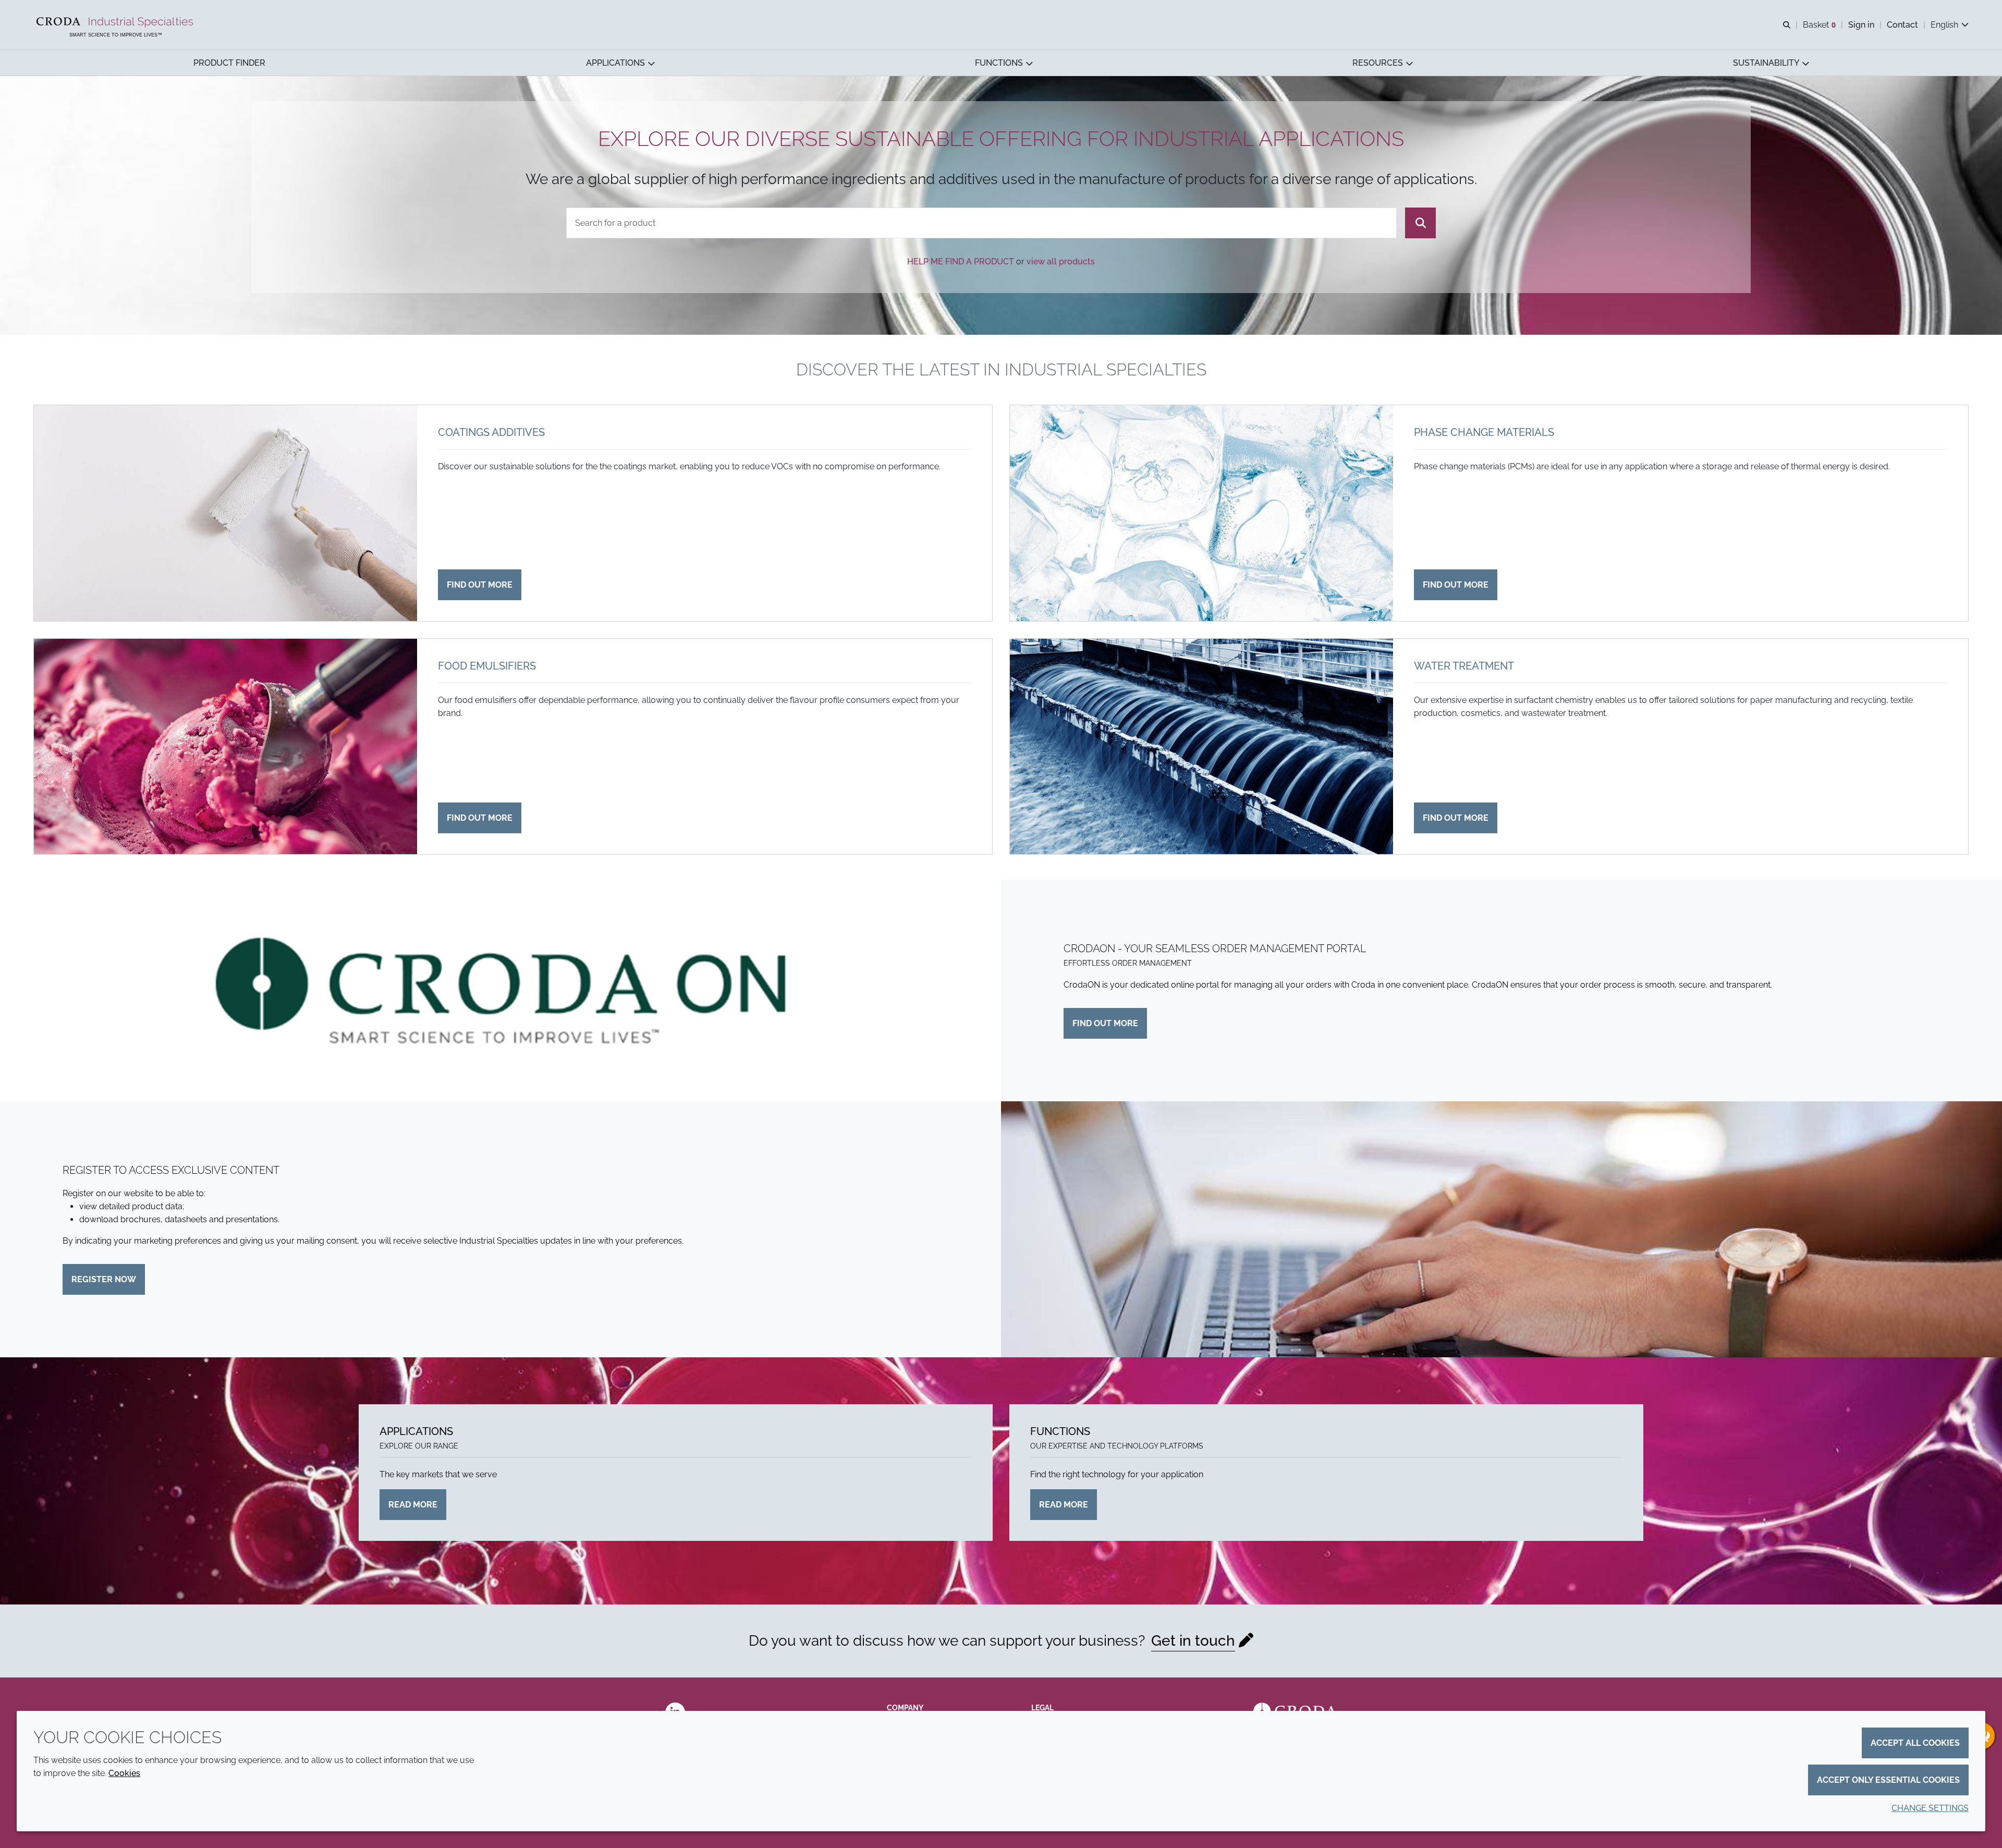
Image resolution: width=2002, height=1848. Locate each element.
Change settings (1930, 1808)
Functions (1060, 1431)
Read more (413, 1505)
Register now (104, 1279)
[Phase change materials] (1201, 513)
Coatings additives (491, 432)
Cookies (124, 1773)
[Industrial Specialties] (116, 22)
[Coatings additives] (225, 513)
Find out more (480, 585)
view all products (1061, 262)
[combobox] (982, 223)
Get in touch (1193, 1641)
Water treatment (1464, 666)
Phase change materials (1484, 432)
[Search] (1420, 223)
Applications (416, 1431)
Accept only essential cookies (1888, 1780)
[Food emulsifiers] (225, 747)
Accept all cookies (1915, 1743)
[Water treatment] (1201, 747)
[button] (229, 63)
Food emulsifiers (487, 666)
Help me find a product (961, 262)
